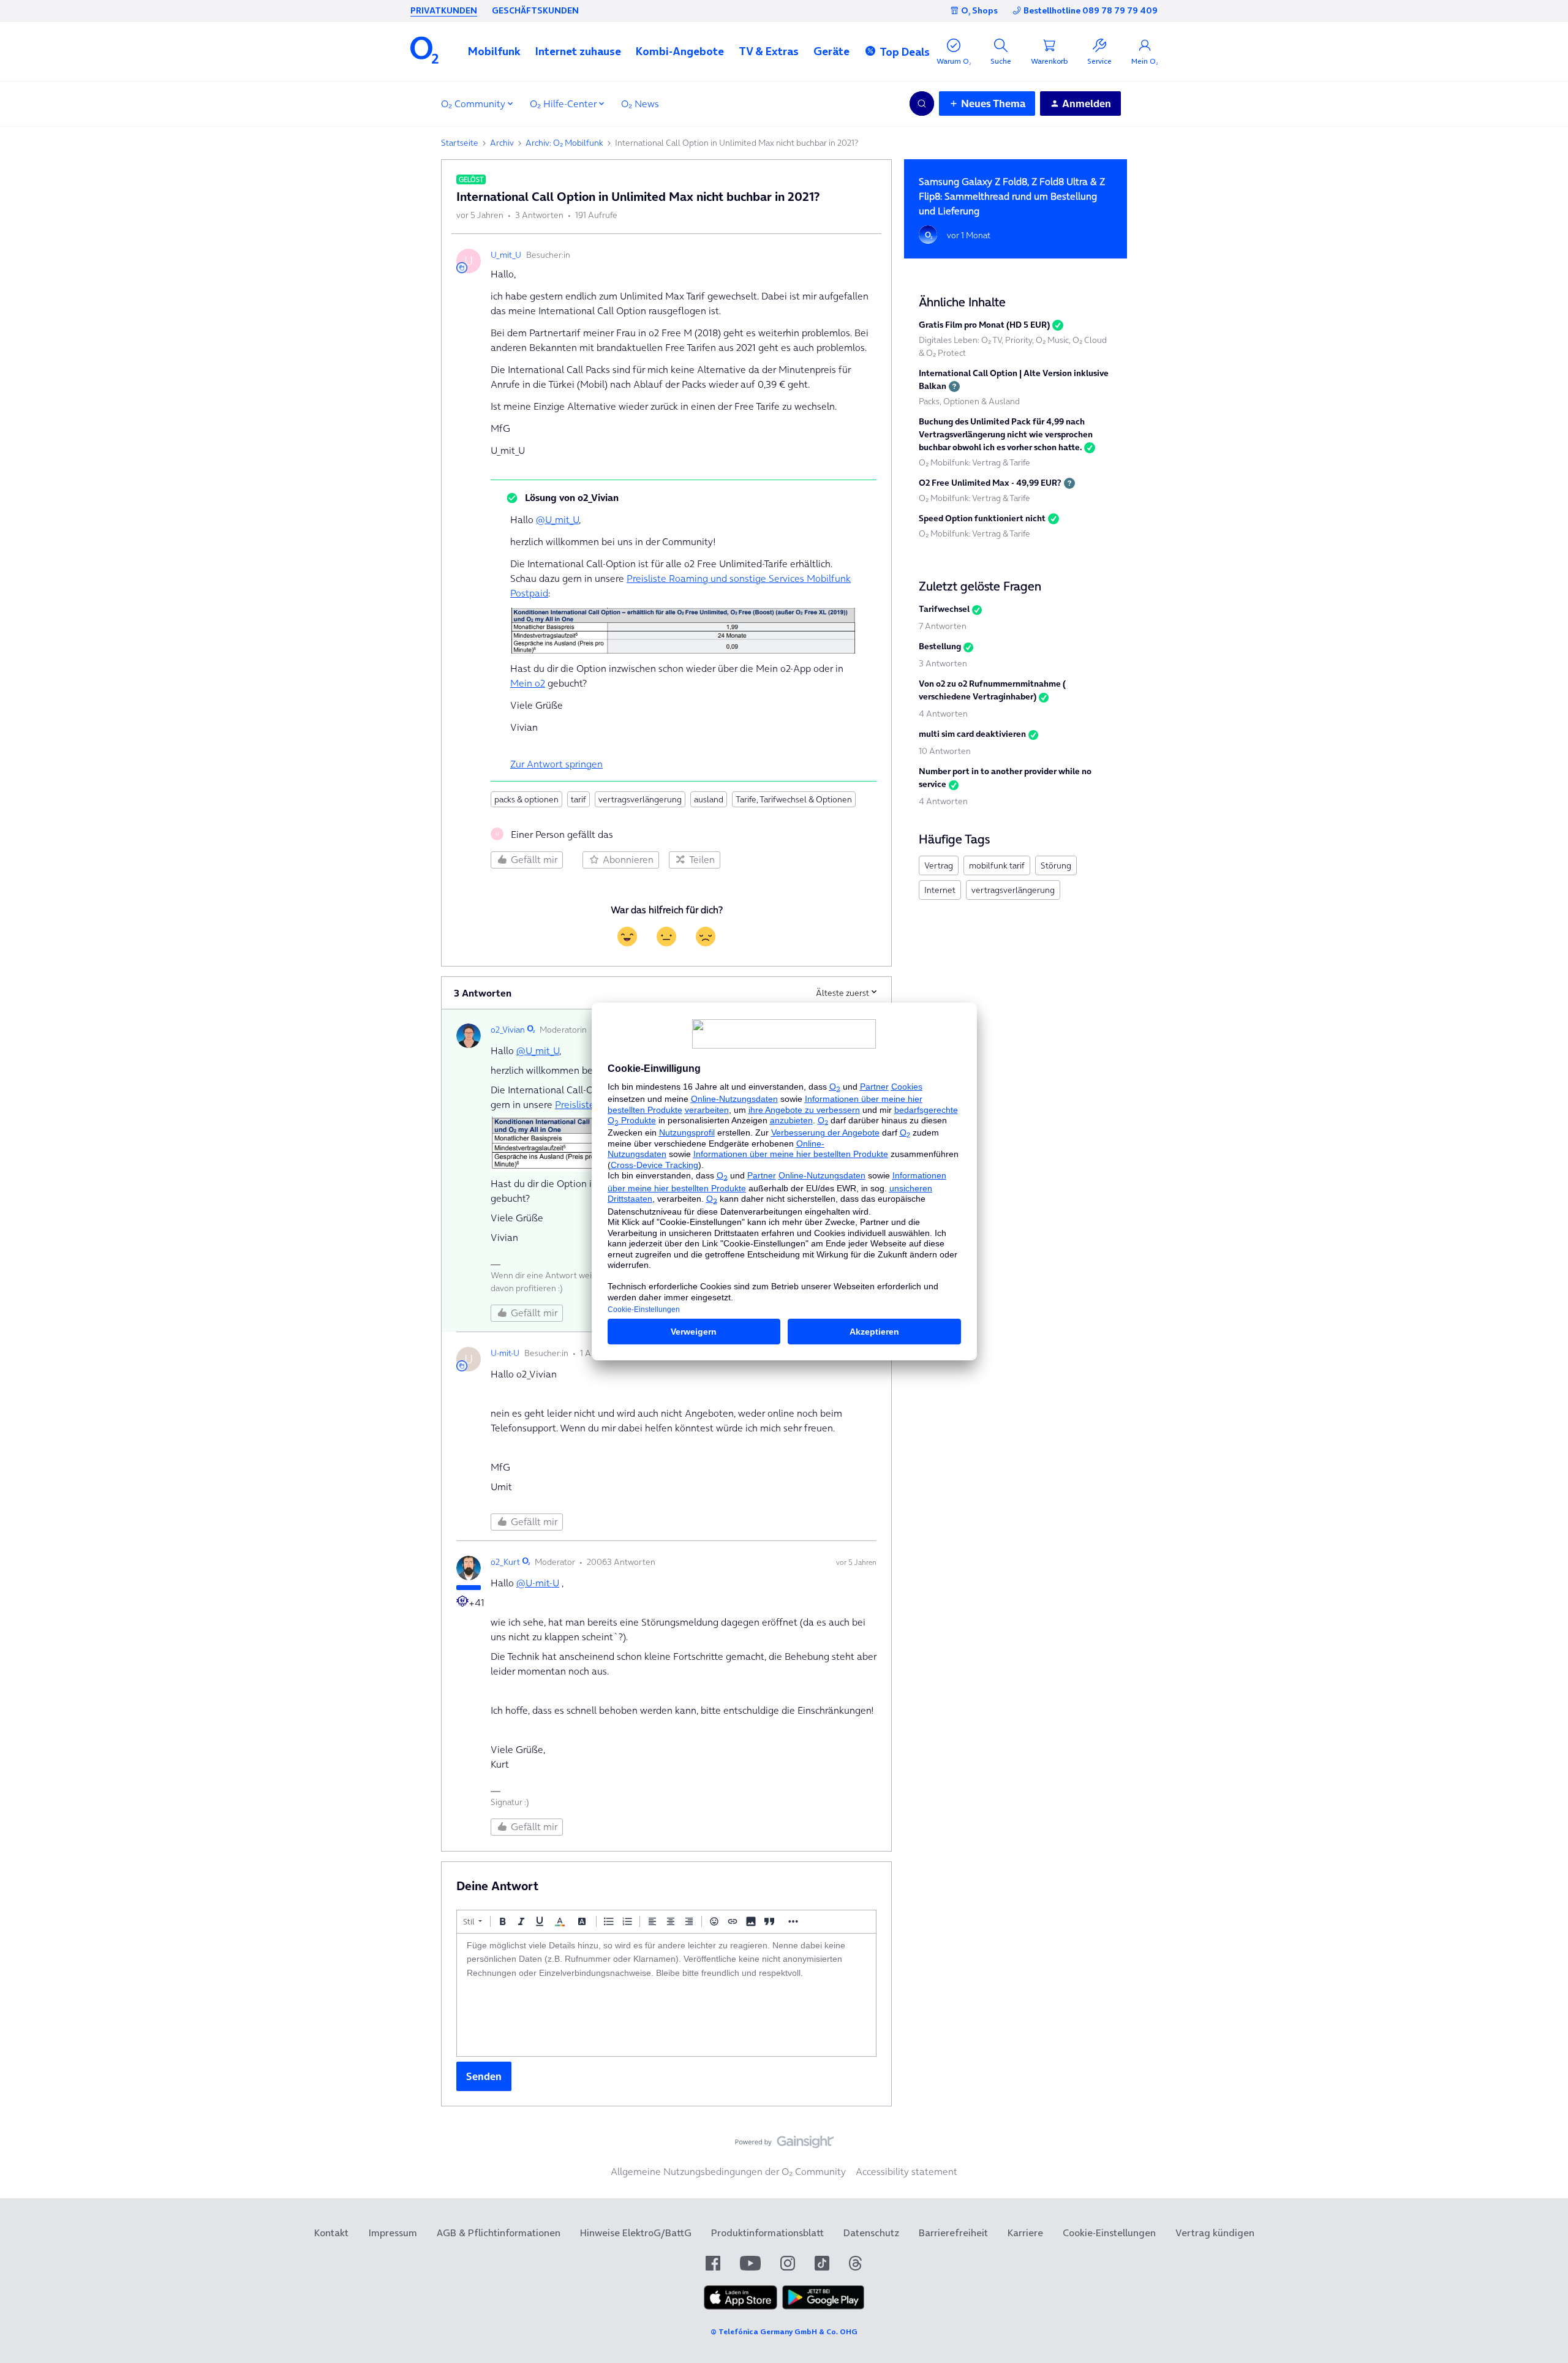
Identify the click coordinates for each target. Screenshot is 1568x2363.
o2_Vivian (508, 1030)
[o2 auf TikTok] (822, 2263)
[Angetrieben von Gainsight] (784, 2145)
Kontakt (331, 2233)
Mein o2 (528, 683)
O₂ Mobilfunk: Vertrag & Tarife (974, 462)
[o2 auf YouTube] (750, 2263)
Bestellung (940, 646)
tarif (579, 799)
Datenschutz (871, 2233)
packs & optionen (526, 799)
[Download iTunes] (741, 2306)
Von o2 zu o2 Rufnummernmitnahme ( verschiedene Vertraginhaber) (992, 690)
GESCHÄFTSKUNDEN (535, 10)
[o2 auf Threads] (855, 2263)
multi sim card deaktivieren (972, 734)
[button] (494, 51)
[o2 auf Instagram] (788, 2263)
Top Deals (905, 52)
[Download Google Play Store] (823, 2306)
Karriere (1025, 2233)
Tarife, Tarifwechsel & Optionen (794, 799)
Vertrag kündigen (1215, 2233)
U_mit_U (506, 255)
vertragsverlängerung (640, 799)
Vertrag (939, 865)
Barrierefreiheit (953, 2233)
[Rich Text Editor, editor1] (666, 1995)
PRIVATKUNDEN (444, 10)
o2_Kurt (505, 1562)
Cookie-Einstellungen (1109, 2233)
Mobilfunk (494, 51)
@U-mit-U (538, 1583)
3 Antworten (943, 663)
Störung (1056, 865)
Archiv (502, 143)
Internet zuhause (578, 51)
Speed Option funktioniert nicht (982, 518)
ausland (709, 799)
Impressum (393, 2233)
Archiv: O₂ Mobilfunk (564, 143)
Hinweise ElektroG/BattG (636, 2233)
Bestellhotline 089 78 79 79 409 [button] (1091, 11)
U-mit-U (505, 1353)
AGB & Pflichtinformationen (499, 2233)
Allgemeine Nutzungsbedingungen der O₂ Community (728, 2171)
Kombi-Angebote (680, 51)
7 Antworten (943, 626)
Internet (940, 890)
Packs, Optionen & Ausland (969, 401)
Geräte (831, 51)
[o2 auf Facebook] (713, 2263)
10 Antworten (945, 751)
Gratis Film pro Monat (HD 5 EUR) (984, 325)
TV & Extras (769, 51)
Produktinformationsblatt (767, 2233)
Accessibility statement (907, 2171)
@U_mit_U (557, 519)
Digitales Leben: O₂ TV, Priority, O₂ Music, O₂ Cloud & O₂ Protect (1013, 346)
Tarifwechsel (944, 609)
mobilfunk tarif (997, 865)
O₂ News (640, 104)
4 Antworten (943, 714)
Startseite (460, 143)
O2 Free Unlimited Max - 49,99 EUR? (990, 483)
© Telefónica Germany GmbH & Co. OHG (784, 2331)
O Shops (979, 10)
